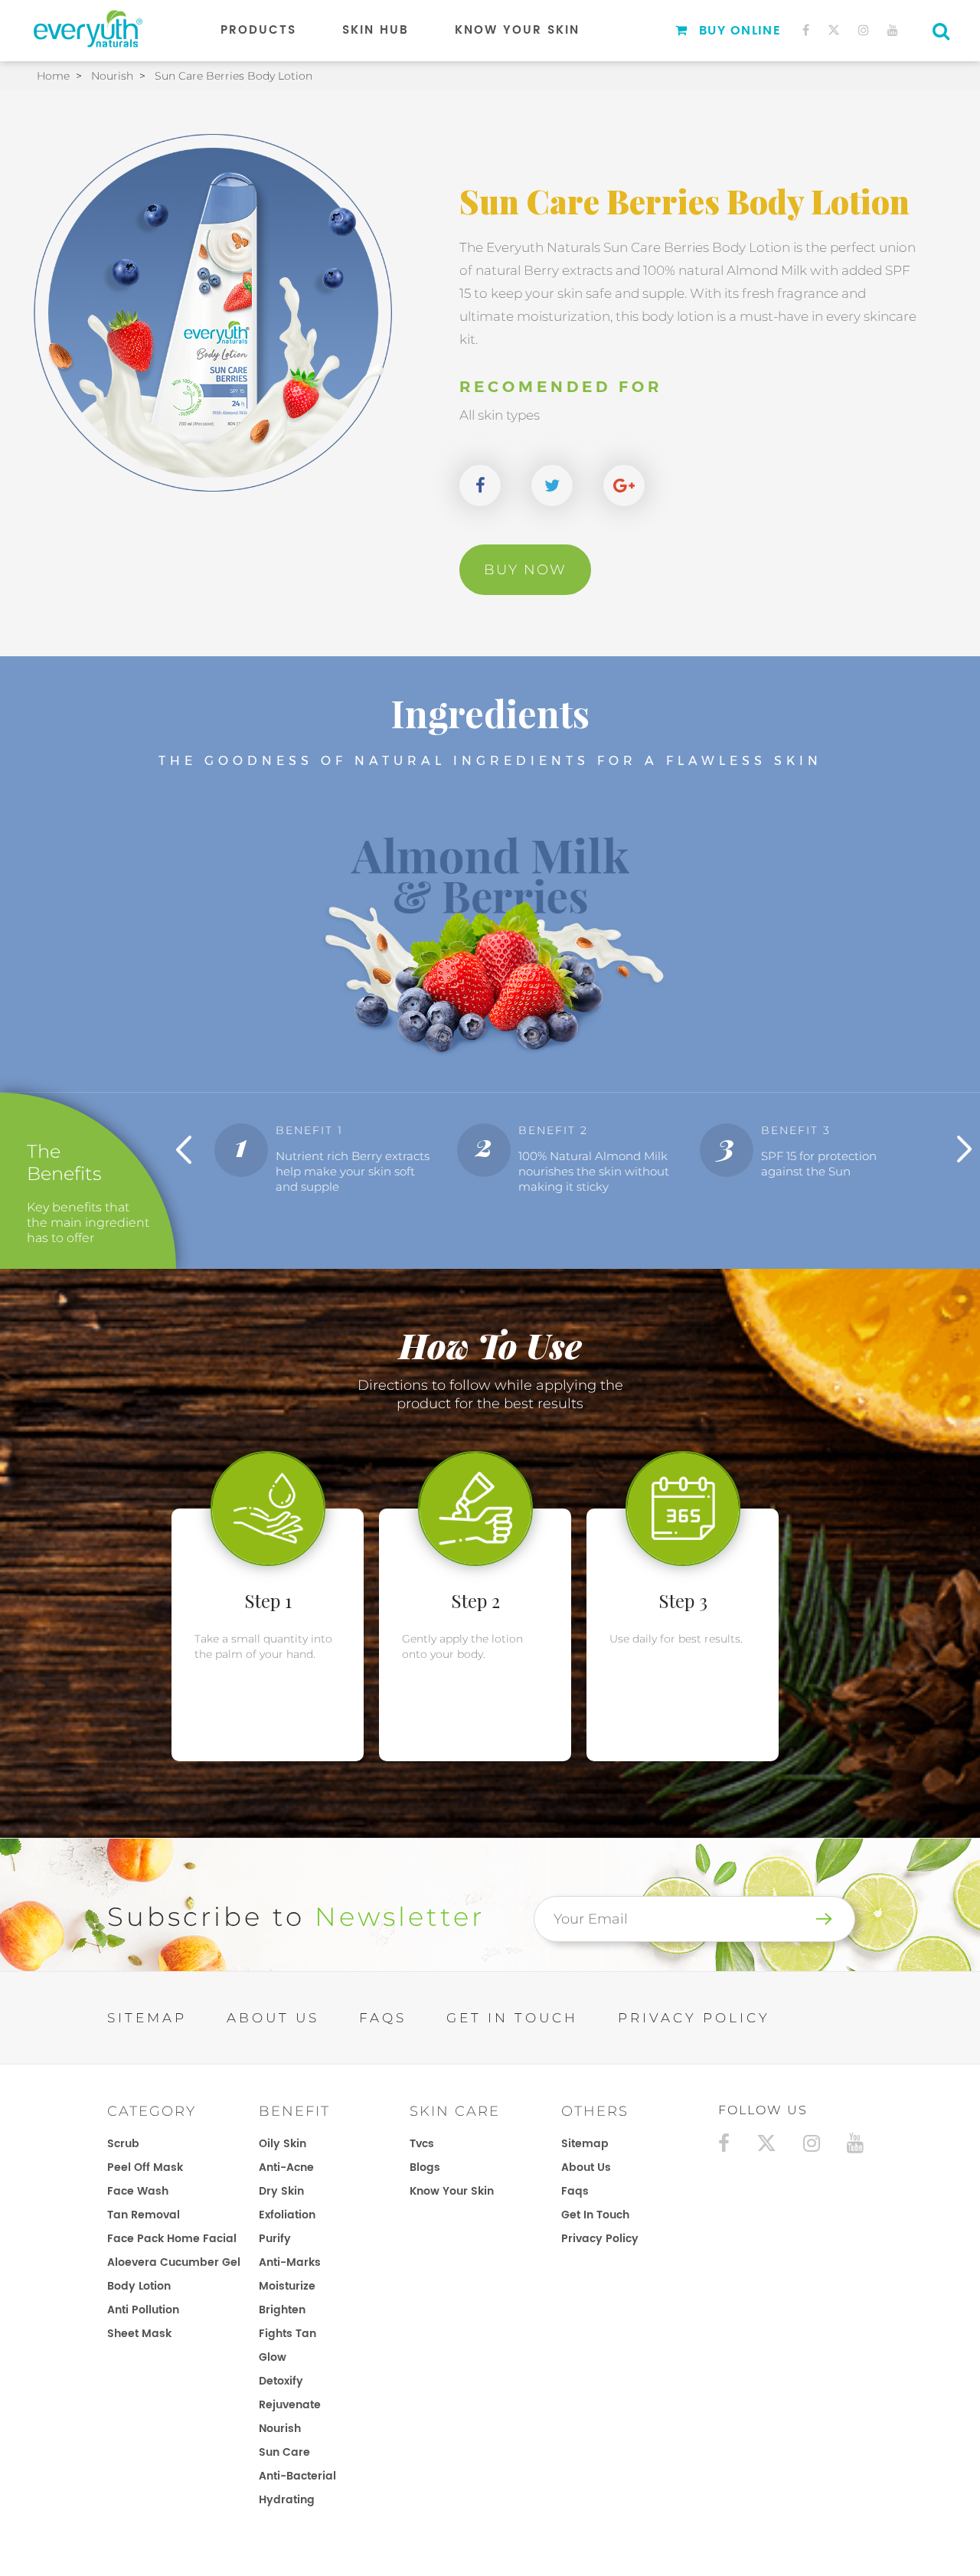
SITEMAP (147, 2018)
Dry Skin (281, 2191)
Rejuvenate (290, 2405)
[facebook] (806, 30)
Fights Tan (287, 2334)
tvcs (422, 2144)
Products (258, 30)
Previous (184, 1149)
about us (586, 2167)
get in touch (595, 2215)
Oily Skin (283, 2144)
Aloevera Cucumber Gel (174, 2262)
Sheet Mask (139, 2334)
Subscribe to (296, 1917)
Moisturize (287, 2286)
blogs (425, 2167)
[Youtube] (893, 30)
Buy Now (525, 570)
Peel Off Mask (145, 2167)
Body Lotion (139, 2286)
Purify (275, 2239)
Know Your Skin (517, 30)
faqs (575, 2191)
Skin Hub (376, 30)
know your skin (452, 2191)
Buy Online (740, 31)
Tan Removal (144, 2215)
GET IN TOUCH (512, 2018)
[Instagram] (864, 30)
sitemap (585, 2144)
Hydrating (287, 2500)
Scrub (123, 2144)
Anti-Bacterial (297, 2476)
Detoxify (281, 2381)
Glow (273, 2357)
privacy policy (600, 2239)
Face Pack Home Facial (172, 2239)
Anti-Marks (290, 2262)
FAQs (383, 2018)
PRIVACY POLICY (694, 2018)
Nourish (280, 2429)
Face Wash (138, 2191)
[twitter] (834, 30)
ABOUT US (273, 2018)
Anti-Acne (286, 2167)
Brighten (282, 2310)
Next (965, 1149)
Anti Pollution (143, 2310)
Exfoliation (287, 2215)
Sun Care (284, 2452)
